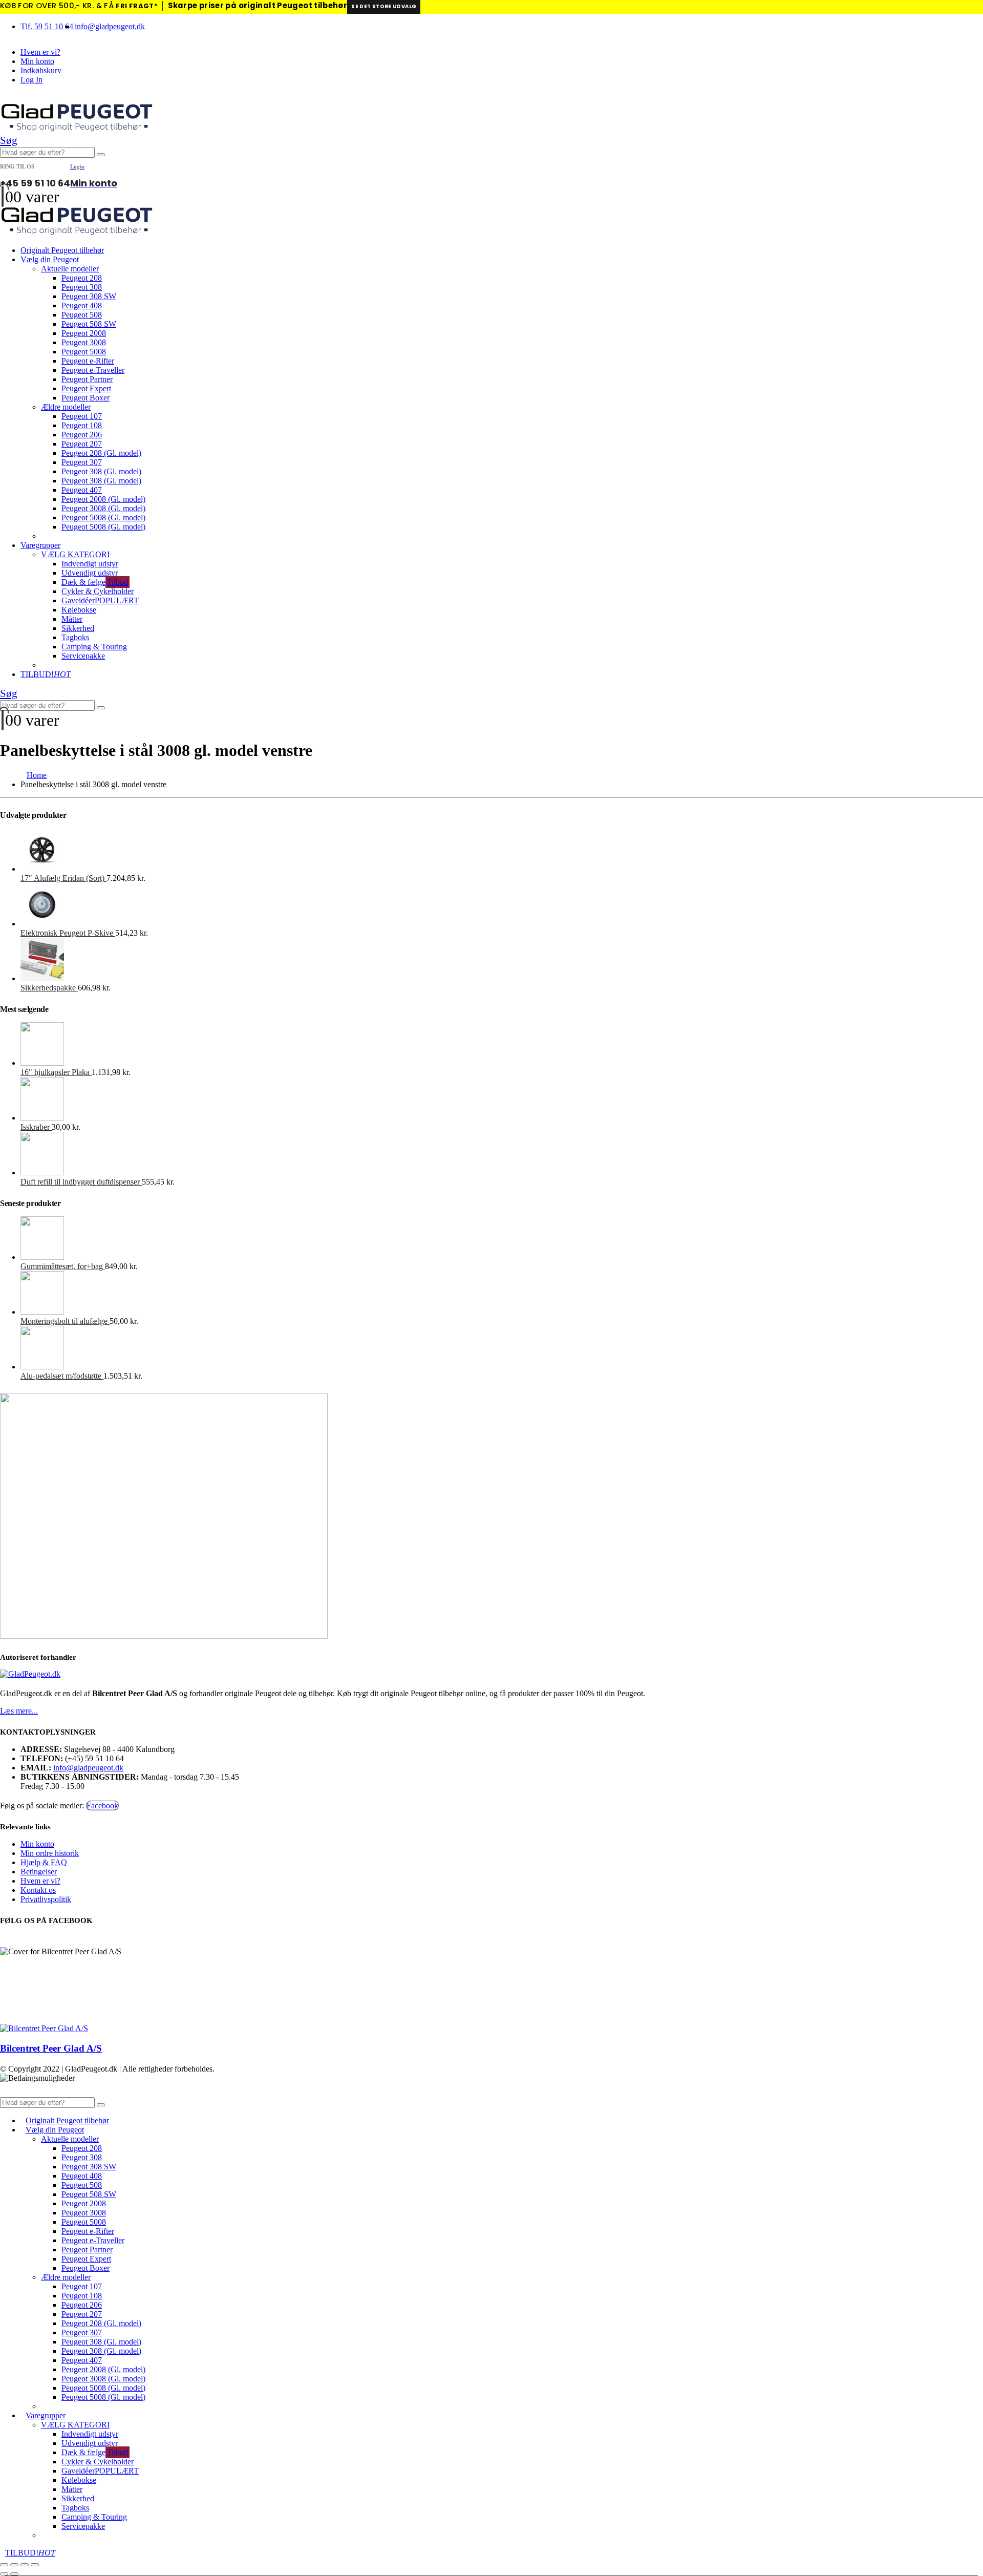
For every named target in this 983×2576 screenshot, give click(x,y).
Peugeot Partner (87, 379)
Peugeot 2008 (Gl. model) (103, 499)
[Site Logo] (77, 129)
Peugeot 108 (82, 425)
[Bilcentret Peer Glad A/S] (44, 2028)
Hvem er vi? (40, 52)
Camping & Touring (94, 647)
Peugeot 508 (82, 315)
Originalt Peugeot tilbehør (62, 250)
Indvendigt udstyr (90, 564)
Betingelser (39, 1872)
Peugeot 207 (82, 444)
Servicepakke (83, 656)
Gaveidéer (100, 600)
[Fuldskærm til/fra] (14, 2565)
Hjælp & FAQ (44, 1862)
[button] (9, 140)
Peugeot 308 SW (89, 296)
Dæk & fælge (95, 582)
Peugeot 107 (82, 416)
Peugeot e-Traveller (93, 370)
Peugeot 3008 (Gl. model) (103, 508)
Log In (31, 80)
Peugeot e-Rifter (88, 361)
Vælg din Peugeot (50, 259)
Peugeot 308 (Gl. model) (101, 471)
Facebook (102, 1806)
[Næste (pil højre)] (14, 2574)
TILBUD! (46, 674)
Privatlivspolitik (46, 1899)
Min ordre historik (50, 1853)
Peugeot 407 (82, 490)
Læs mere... (19, 1711)
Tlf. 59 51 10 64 (47, 26)
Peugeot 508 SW (89, 324)
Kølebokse (79, 610)
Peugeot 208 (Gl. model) (101, 453)
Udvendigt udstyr (90, 573)
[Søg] (101, 155)
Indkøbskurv (41, 70)
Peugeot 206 (82, 435)
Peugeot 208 (82, 278)
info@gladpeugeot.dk (110, 26)
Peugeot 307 (82, 462)
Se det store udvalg (384, 6)
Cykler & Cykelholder (98, 591)
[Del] (25, 2565)
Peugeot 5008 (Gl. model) (103, 518)
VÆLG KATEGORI (75, 554)
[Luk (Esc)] (35, 2565)
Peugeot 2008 (84, 333)
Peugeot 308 (82, 287)
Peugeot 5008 (84, 352)
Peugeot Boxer (86, 398)
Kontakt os (38, 1890)
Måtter (72, 619)
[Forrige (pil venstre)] (4, 2574)
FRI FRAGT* (137, 6)
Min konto (37, 61)
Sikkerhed (78, 628)
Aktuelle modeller (70, 269)
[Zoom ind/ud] (4, 2565)
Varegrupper (40, 545)
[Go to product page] (502, 851)
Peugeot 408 (82, 305)
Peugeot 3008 (84, 342)
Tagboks (75, 637)
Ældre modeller (66, 407)
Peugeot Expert (86, 388)
